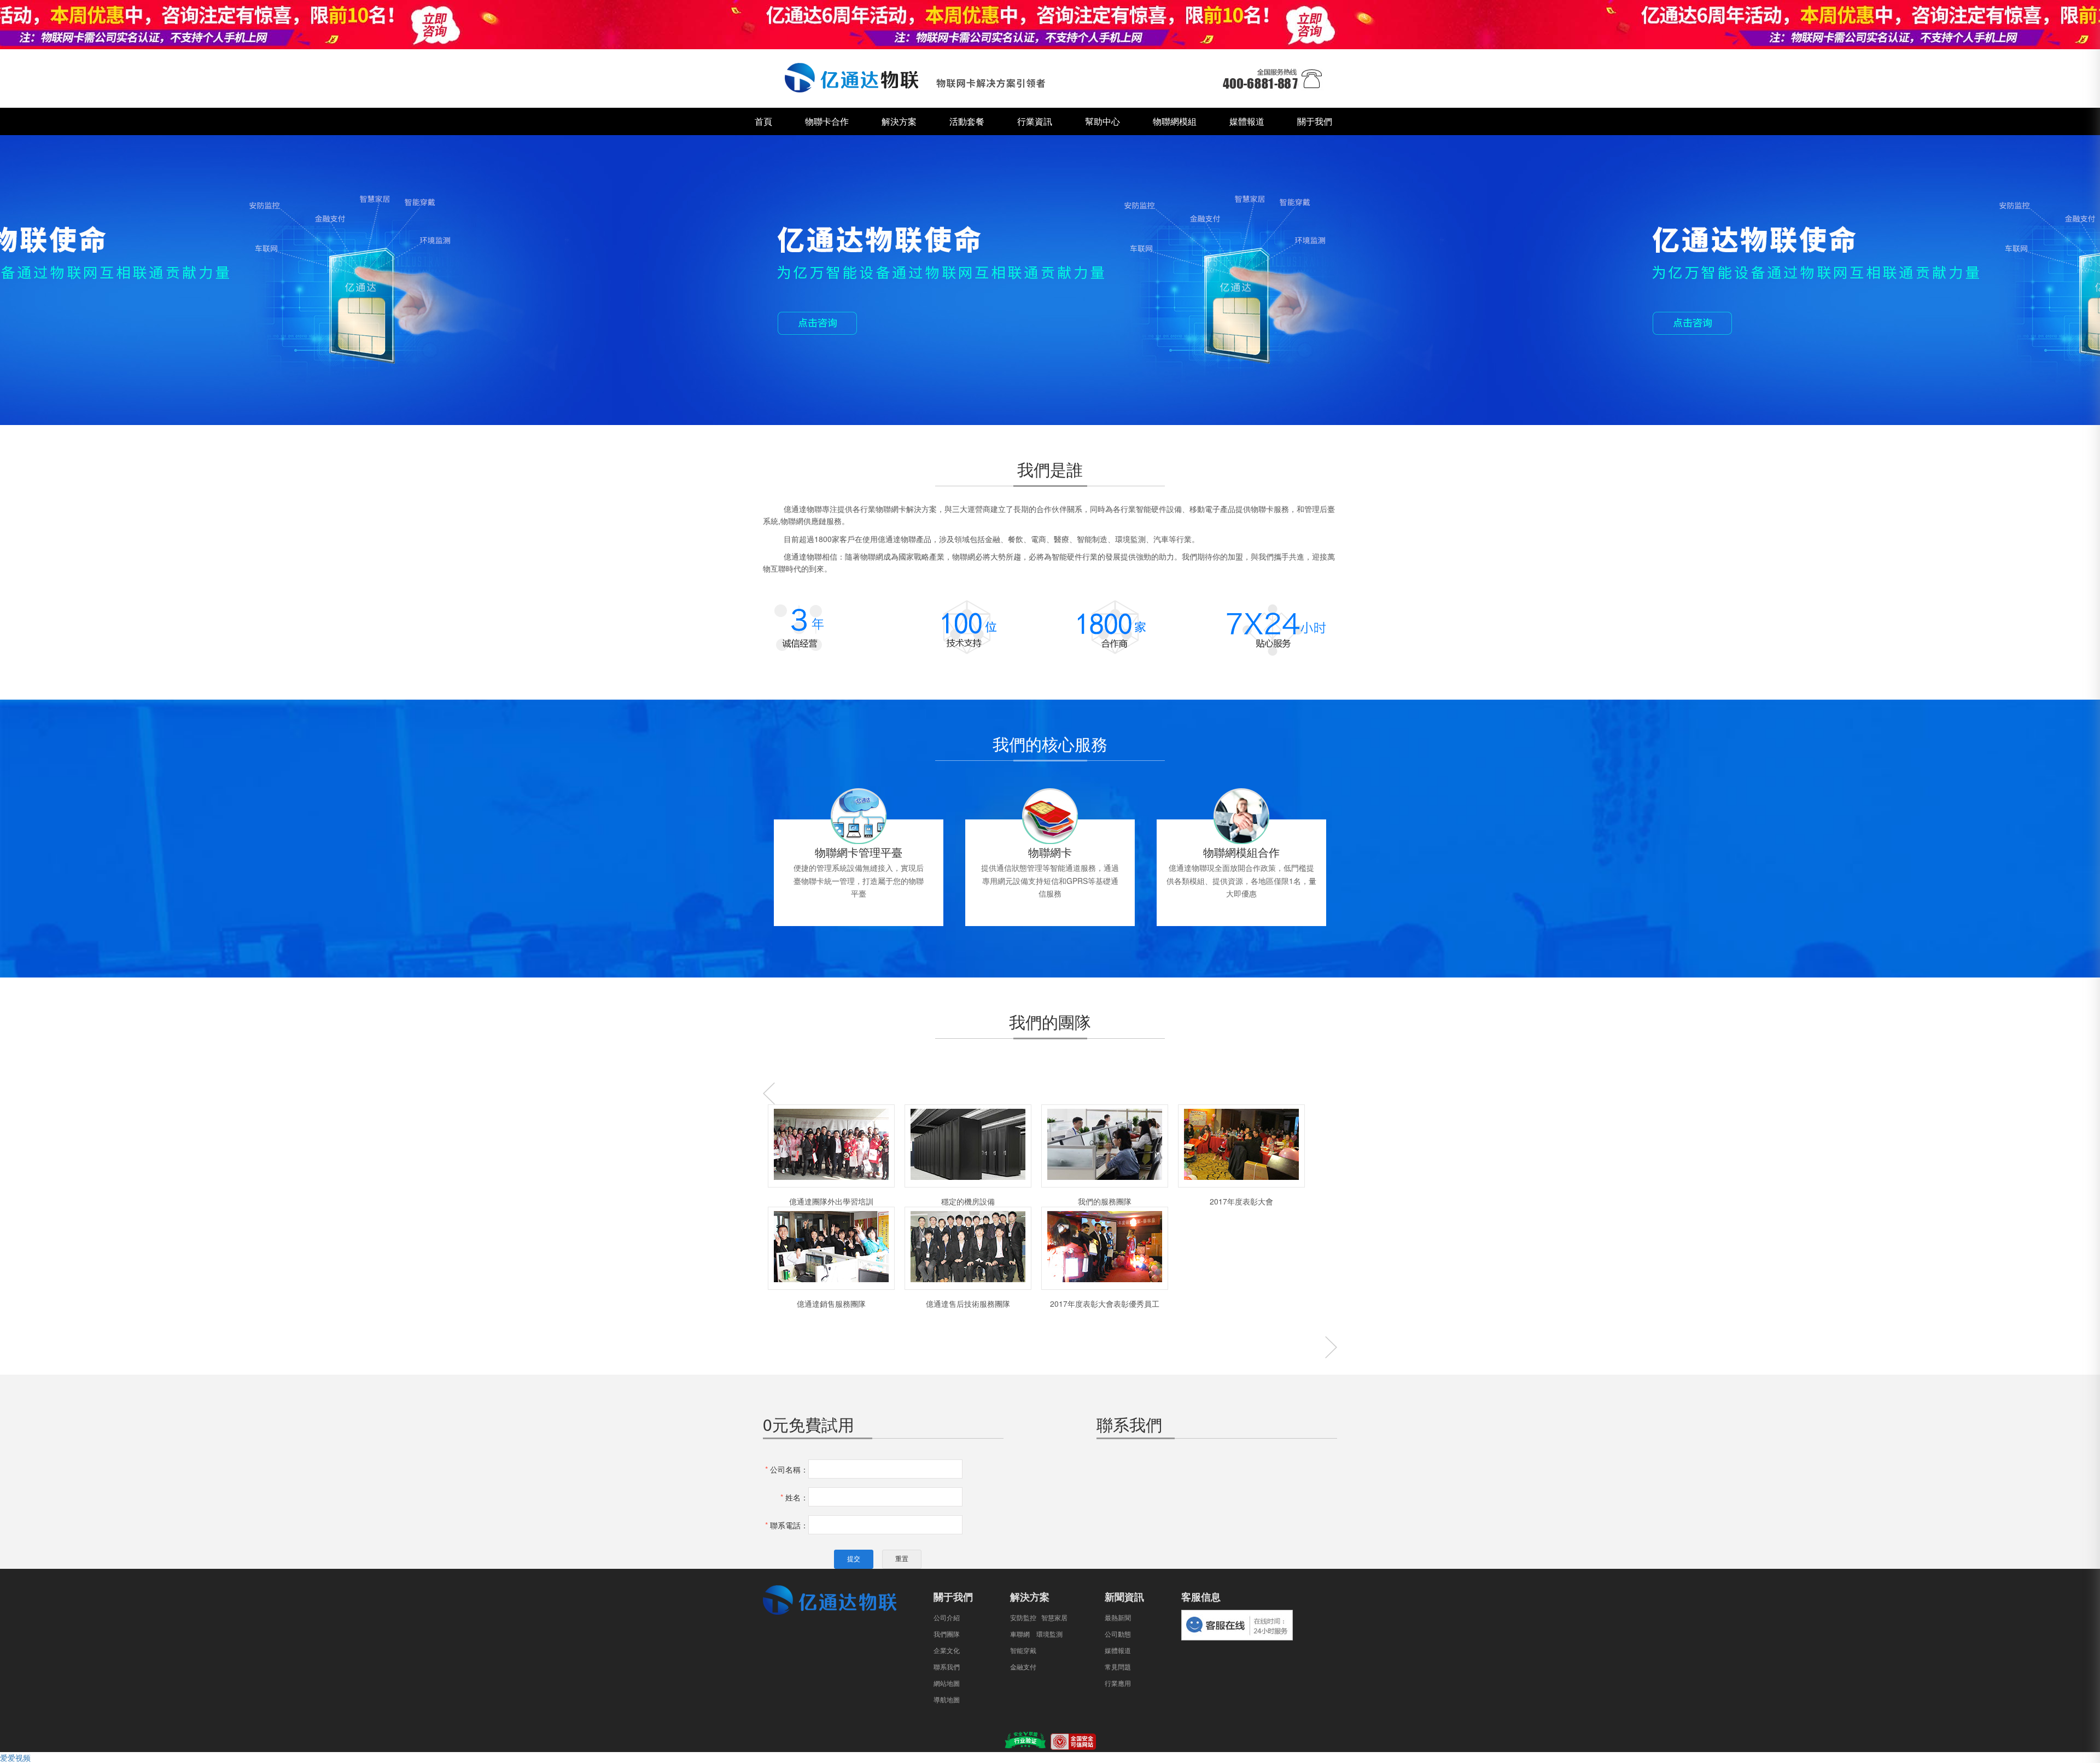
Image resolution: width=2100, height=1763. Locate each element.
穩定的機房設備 (968, 1201)
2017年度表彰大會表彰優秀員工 (1105, 1304)
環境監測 (1049, 1634)
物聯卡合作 (827, 121)
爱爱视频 (15, 1758)
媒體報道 (1247, 121)
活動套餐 (967, 121)
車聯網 (1020, 1634)
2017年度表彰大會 (1241, 1201)
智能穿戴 (1023, 1651)
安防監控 (1023, 1618)
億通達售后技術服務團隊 (968, 1304)
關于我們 (1315, 121)
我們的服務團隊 (1105, 1201)
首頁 (763, 121)
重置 (902, 1559)
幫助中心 (1102, 121)
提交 (854, 1559)
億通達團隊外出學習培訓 (831, 1201)
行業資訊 (1035, 121)
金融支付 (1023, 1667)
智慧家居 (1054, 1618)
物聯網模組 (1175, 121)
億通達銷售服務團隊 (831, 1304)
